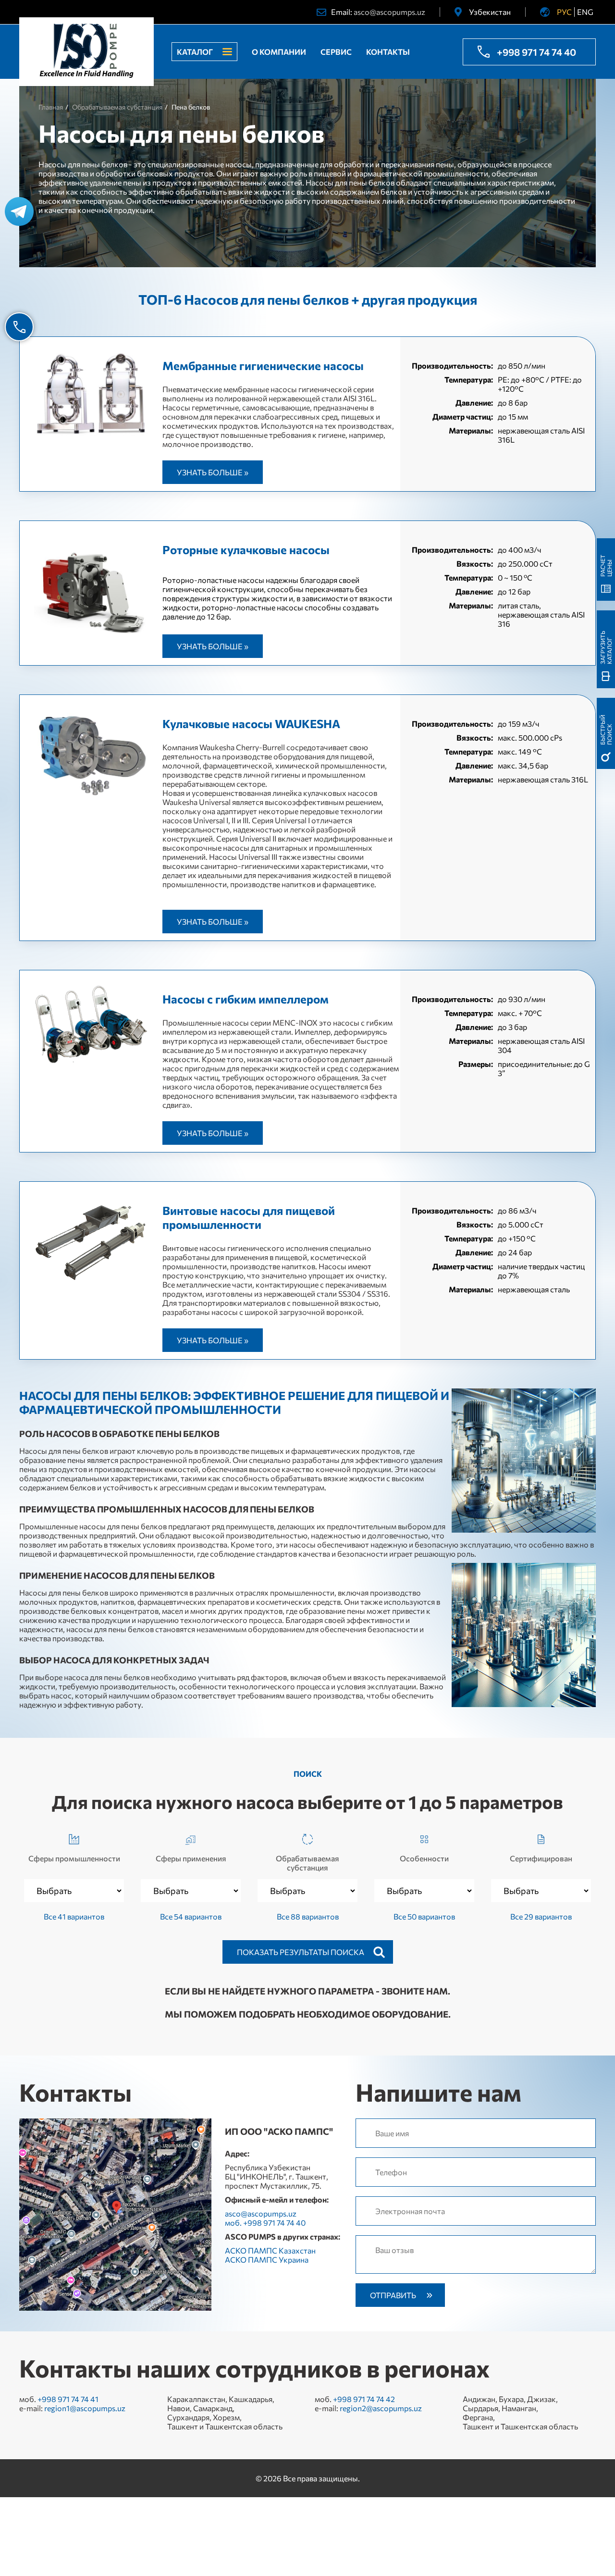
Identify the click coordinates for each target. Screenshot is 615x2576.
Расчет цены (606, 566)
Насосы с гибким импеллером (246, 999)
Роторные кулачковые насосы (246, 550)
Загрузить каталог (606, 647)
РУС (564, 12)
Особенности (424, 1858)
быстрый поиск (606, 730)
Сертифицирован (541, 1858)
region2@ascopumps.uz (381, 2408)
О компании (279, 52)
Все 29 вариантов (541, 1916)
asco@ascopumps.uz (389, 12)
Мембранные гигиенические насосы (263, 365)
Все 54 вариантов (191, 1916)
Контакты (388, 52)
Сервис (336, 52)
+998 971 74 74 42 (364, 2399)
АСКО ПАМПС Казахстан (270, 2250)
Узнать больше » (213, 472)
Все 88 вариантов (308, 1916)
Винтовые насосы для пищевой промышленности (249, 1217)
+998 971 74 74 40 (536, 52)
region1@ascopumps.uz (85, 2408)
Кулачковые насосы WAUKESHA (251, 724)
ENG (585, 12)
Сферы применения (191, 1858)
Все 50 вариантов (424, 1916)
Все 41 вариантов (74, 1916)
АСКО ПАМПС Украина (267, 2260)
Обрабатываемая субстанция (307, 1863)
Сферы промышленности (74, 1858)
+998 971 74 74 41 (68, 2399)
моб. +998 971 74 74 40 (265, 2223)
